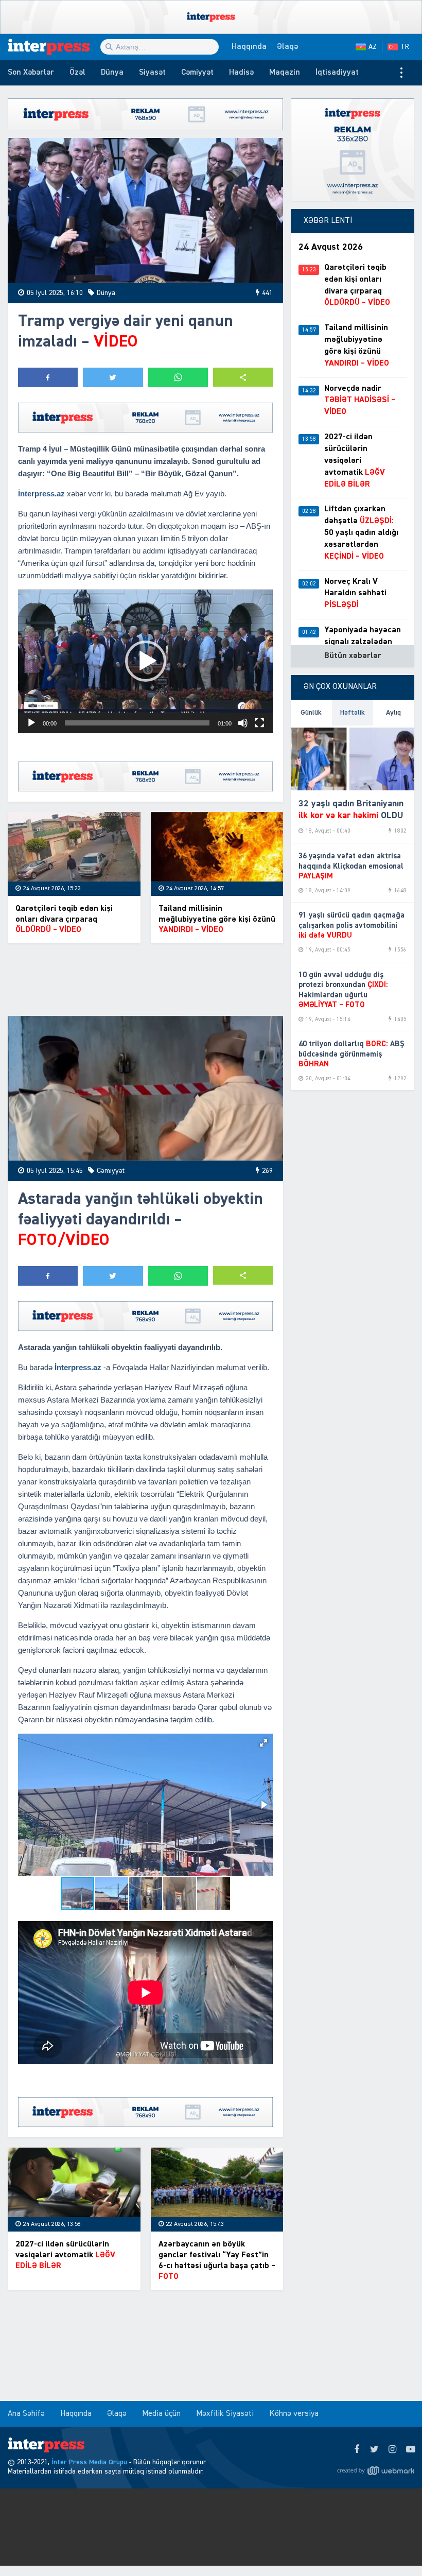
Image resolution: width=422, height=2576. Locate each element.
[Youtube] (410, 2450)
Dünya (112, 73)
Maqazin (285, 73)
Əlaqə (287, 47)
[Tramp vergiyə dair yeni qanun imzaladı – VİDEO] (145, 210)
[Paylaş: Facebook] (48, 377)
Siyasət (152, 73)
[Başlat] (31, 723)
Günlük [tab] (311, 713)
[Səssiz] (243, 723)
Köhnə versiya (294, 2414)
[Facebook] (356, 2450)
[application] (145, 661)
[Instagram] (392, 2450)
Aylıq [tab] (393, 713)
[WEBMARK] (376, 2470)
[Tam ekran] (259, 723)
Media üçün (161, 2414)
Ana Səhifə (26, 2414)
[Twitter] (374, 2450)
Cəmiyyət (197, 73)
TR (405, 47)
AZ (373, 47)
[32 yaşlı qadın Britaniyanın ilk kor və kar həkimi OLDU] (353, 758)
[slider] (137, 723)
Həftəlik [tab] (353, 713)
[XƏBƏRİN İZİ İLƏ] (54, 47)
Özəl (77, 73)
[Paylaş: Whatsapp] (178, 377)
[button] (243, 377)
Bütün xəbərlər (353, 656)
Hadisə (241, 73)
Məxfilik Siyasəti (225, 2414)
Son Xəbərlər (31, 73)
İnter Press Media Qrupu (89, 2462)
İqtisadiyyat (337, 73)
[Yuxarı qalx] (393, 2547)
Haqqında (249, 47)
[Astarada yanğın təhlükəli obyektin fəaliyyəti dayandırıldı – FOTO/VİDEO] (145, 1088)
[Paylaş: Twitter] (113, 377)
